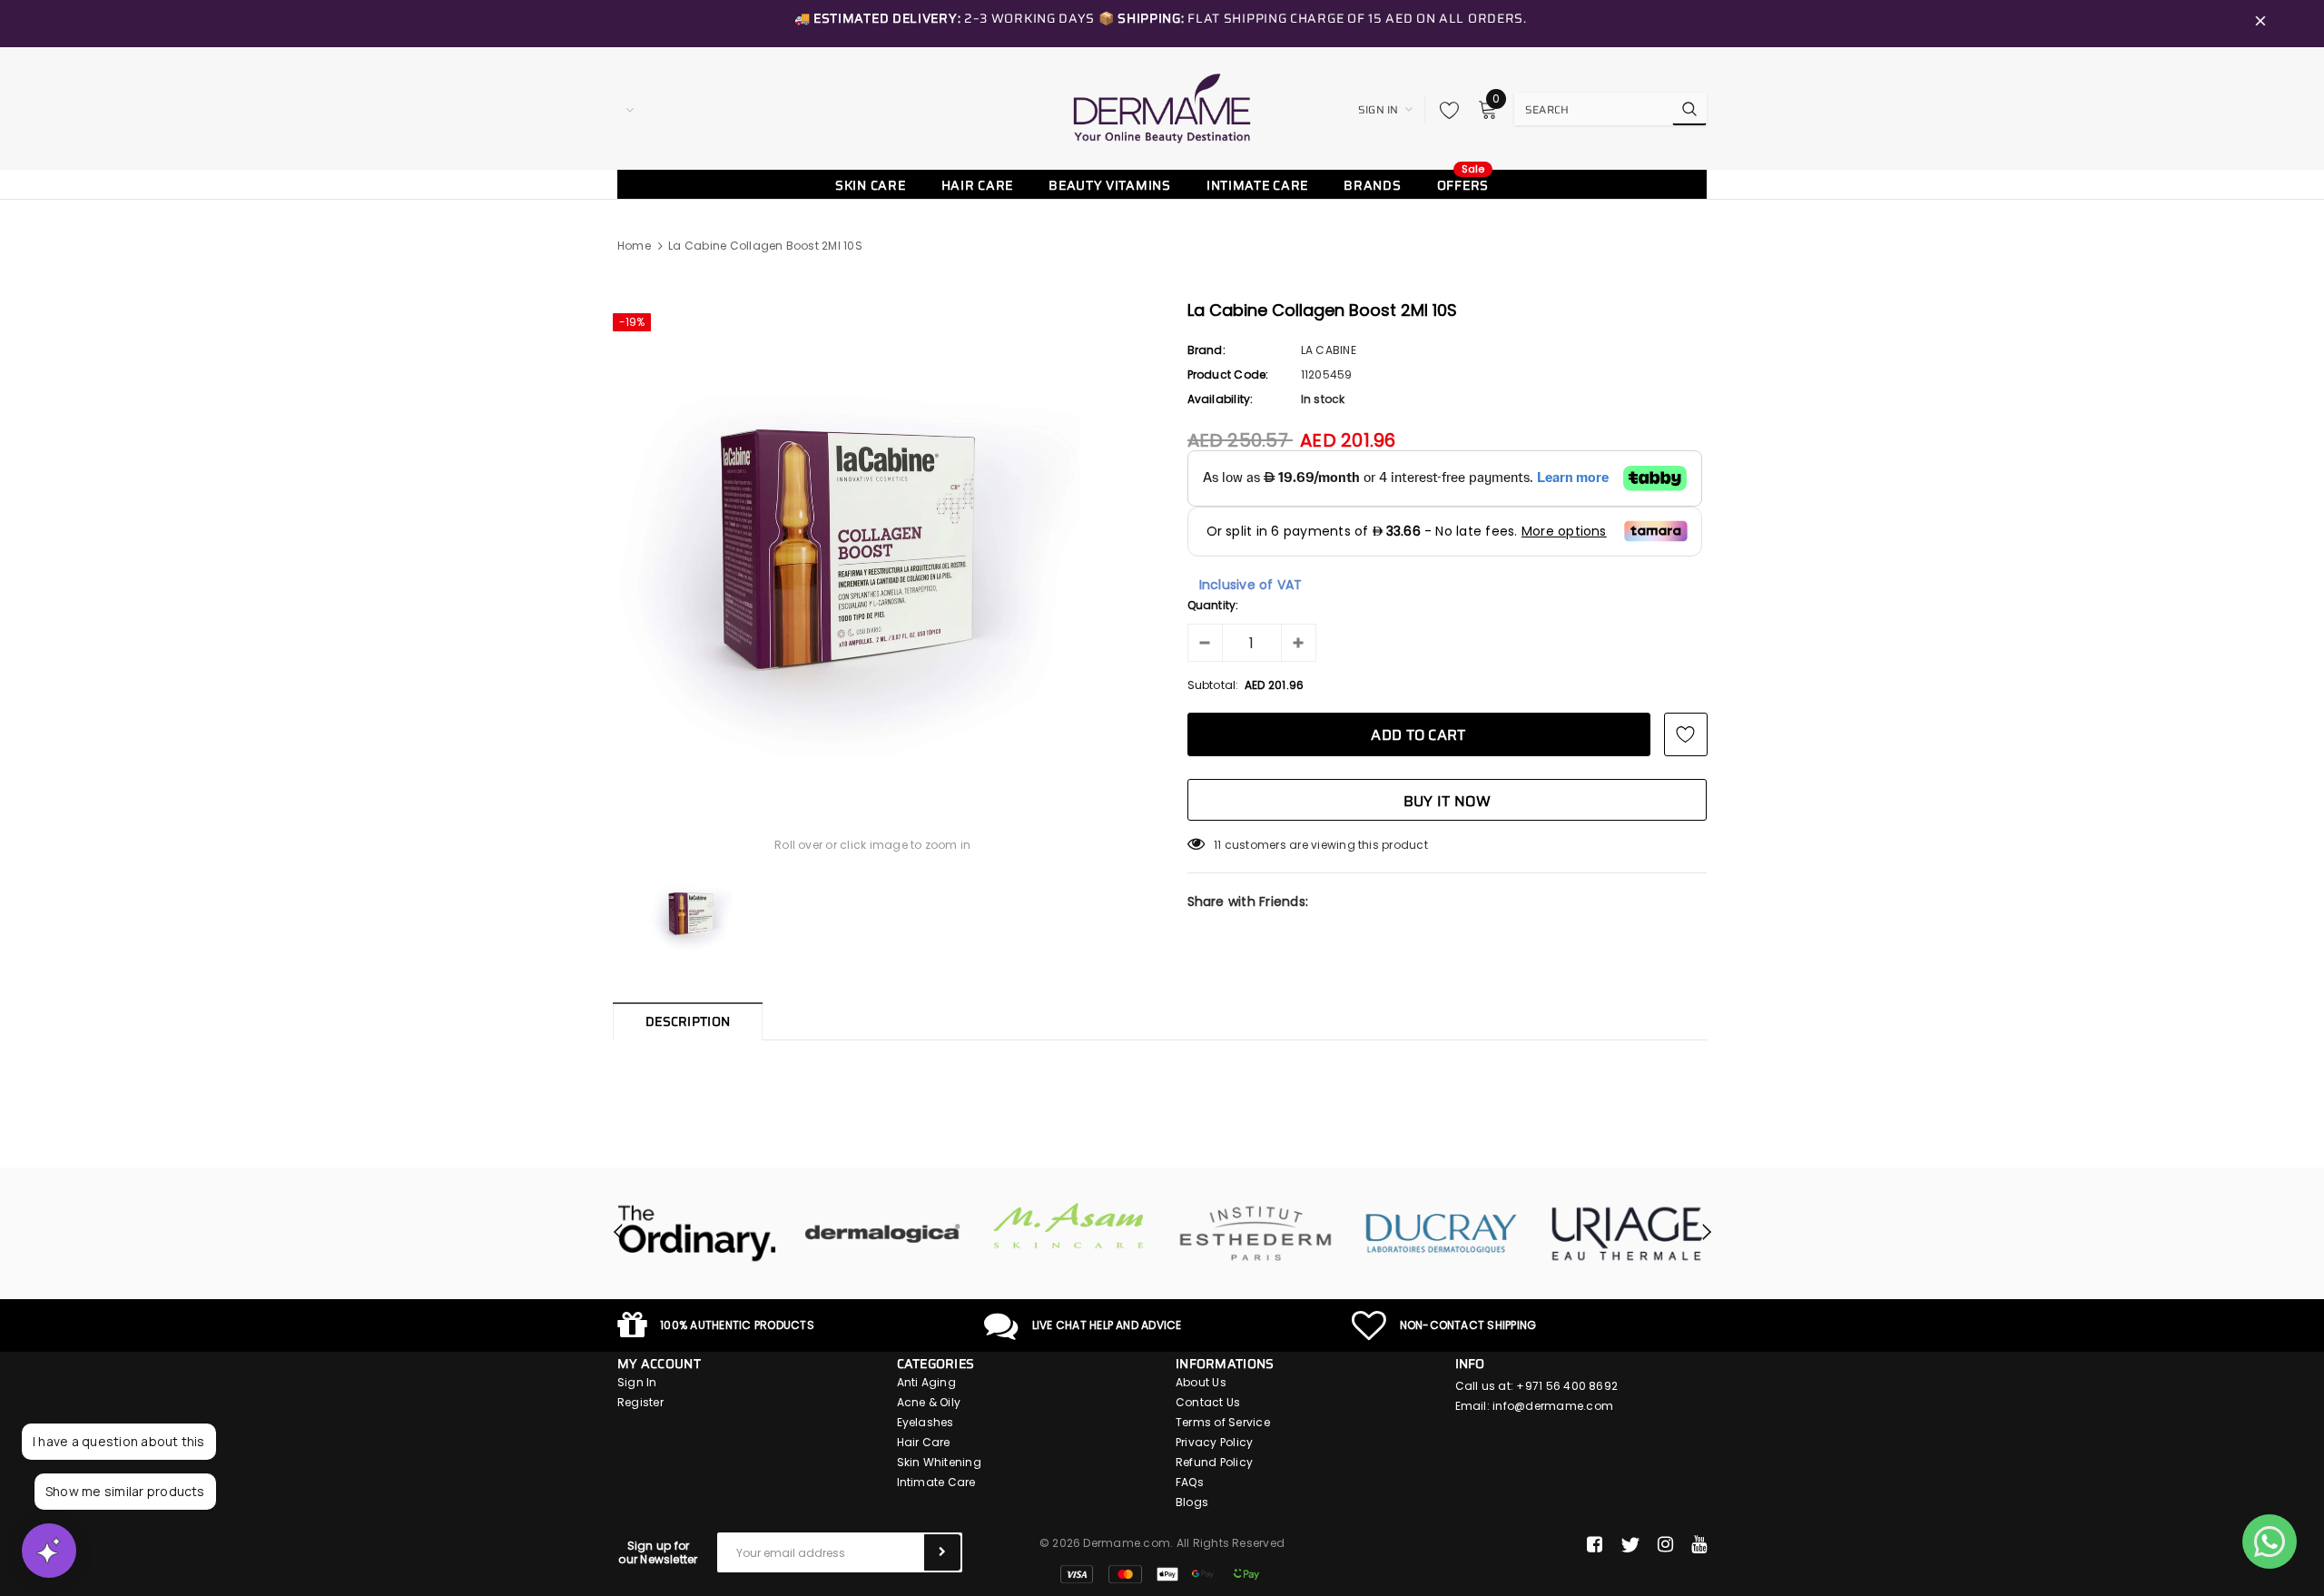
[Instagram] (1665, 1545)
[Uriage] (1627, 1234)
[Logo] (1162, 108)
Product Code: (1228, 374)
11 (1217, 845)
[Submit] (942, 1552)
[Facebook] (1595, 1545)
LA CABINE (1329, 350)
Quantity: (1213, 605)
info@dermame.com (1553, 1406)
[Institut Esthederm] (1255, 1234)
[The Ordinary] (697, 1234)
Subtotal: (1213, 685)
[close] (2260, 24)
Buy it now (1447, 801)
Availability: (1221, 399)
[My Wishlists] (1444, 110)
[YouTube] (1699, 1545)
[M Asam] (1069, 1226)
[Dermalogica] (883, 1234)
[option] (873, 537)
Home (634, 246)
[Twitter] (1630, 1545)
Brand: (1206, 350)
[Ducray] (1441, 1234)
